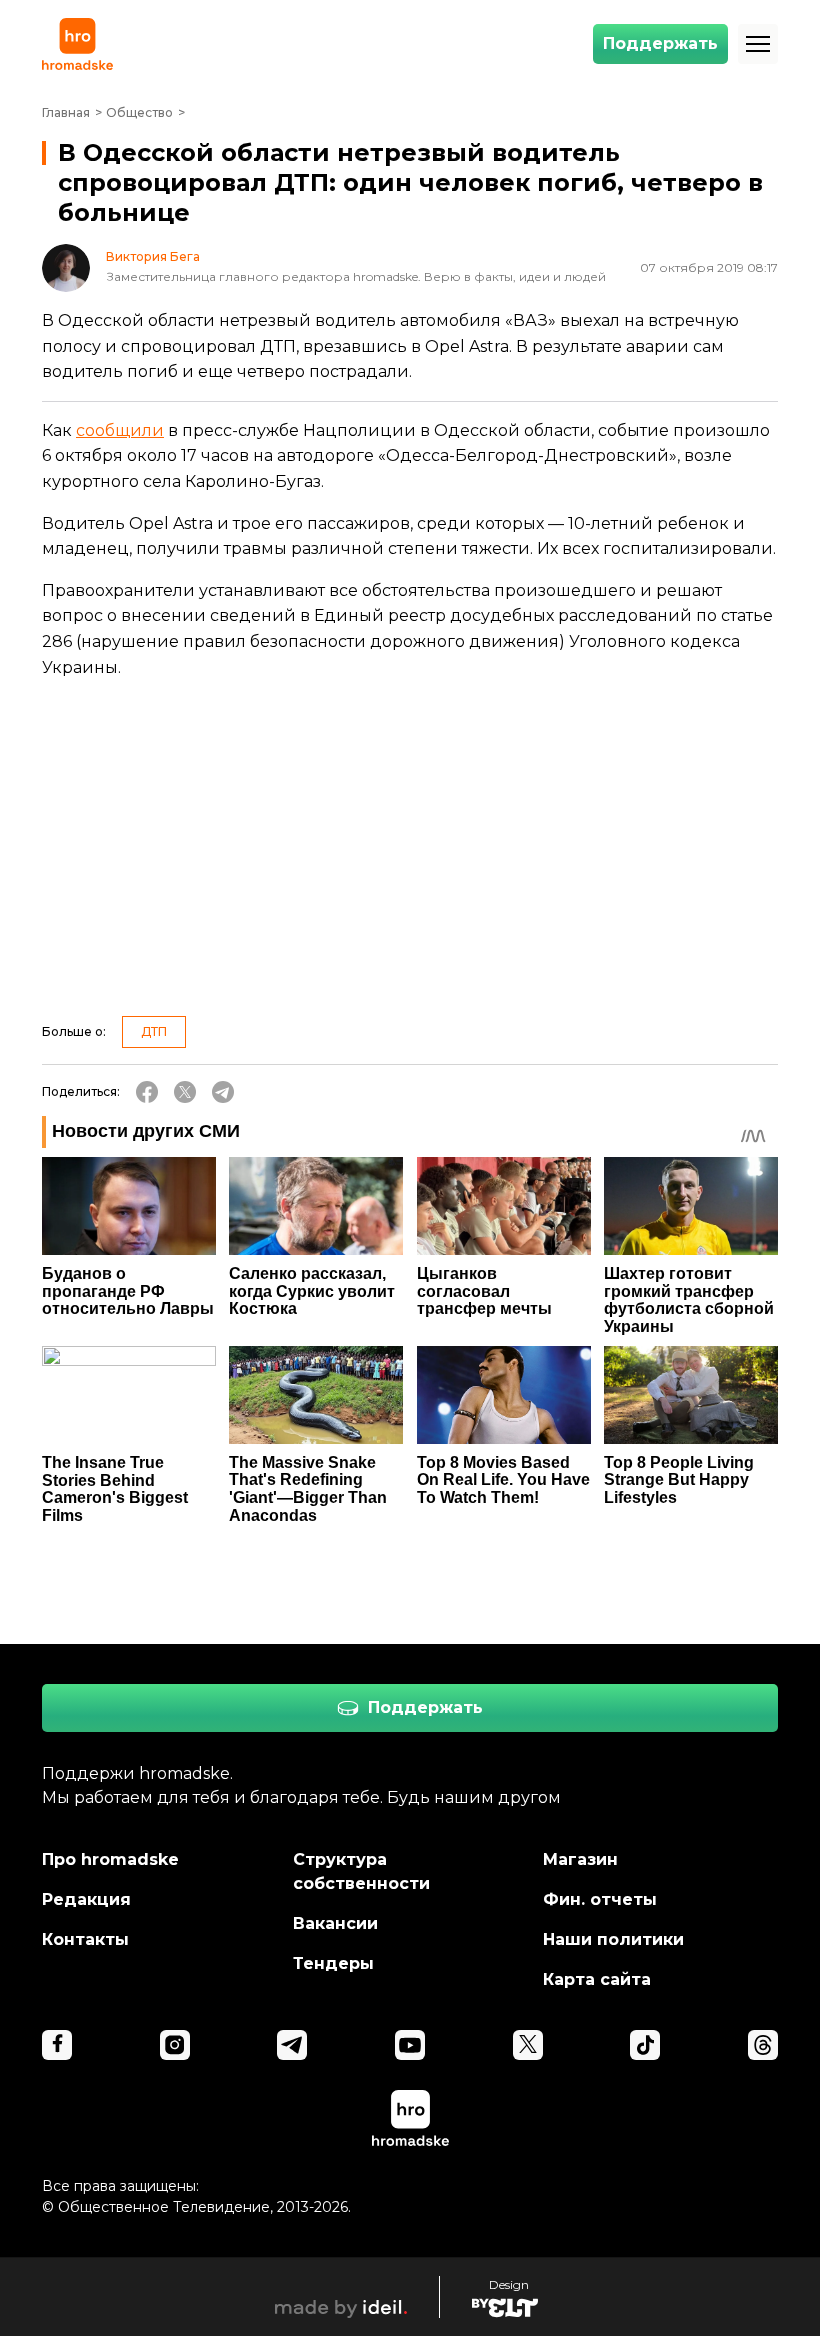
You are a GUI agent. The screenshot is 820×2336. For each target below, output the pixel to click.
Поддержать (660, 43)
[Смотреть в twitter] (528, 2045)
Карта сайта (597, 1979)
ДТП (154, 1031)
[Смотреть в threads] (763, 2045)
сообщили (120, 430)
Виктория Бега (153, 257)
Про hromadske (110, 1859)
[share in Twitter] (185, 1092)
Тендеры (333, 1963)
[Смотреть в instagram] (175, 2045)
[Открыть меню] (758, 44)
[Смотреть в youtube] (410, 2045)
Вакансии (335, 1923)
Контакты (85, 1939)
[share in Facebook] (147, 1092)
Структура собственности (361, 1871)
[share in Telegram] (223, 1092)
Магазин (580, 1859)
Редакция (86, 1899)
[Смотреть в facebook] (57, 2045)
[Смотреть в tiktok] (645, 2045)
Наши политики (613, 1939)
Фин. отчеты (600, 1899)
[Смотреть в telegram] (292, 2045)
